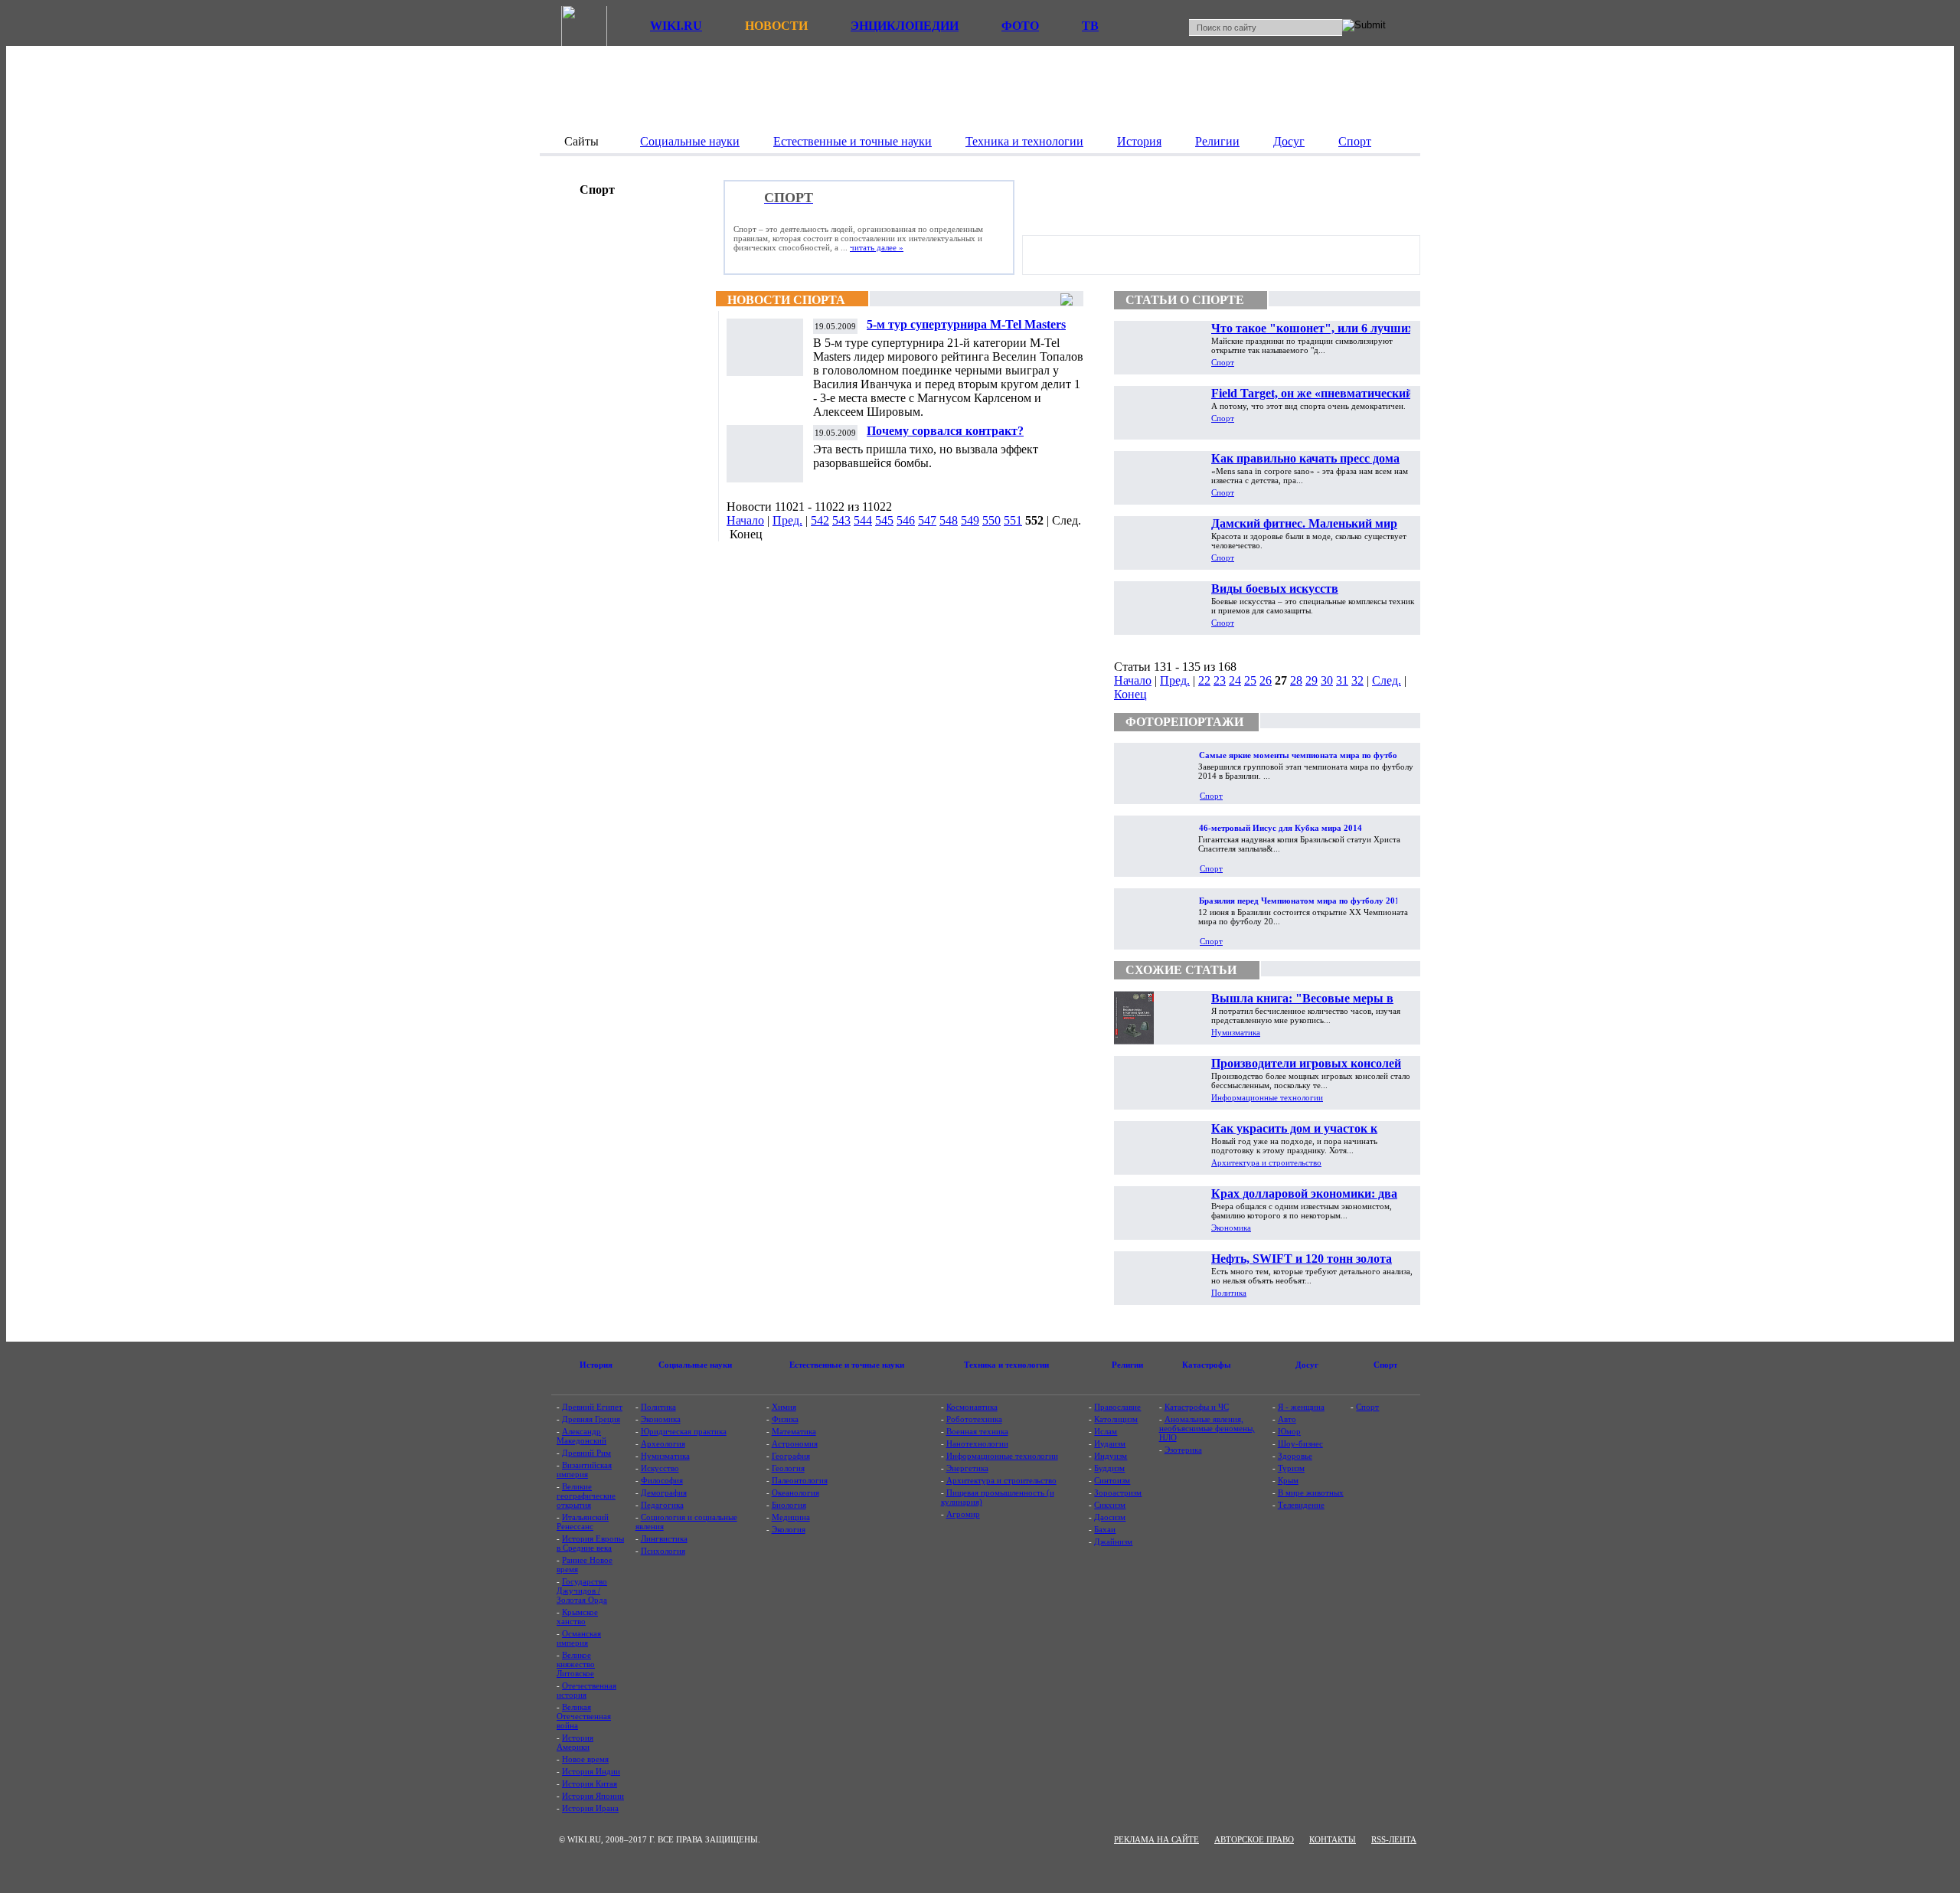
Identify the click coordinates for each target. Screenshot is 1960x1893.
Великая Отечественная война (584, 1716)
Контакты (1333, 1839)
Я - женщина (1301, 1407)
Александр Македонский (581, 1436)
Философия (662, 1480)
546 (906, 520)
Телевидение (1301, 1505)
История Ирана (590, 1808)
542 (820, 520)
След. (1387, 680)
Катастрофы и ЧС (1197, 1407)
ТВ (1090, 26)
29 (1312, 680)
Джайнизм (1113, 1542)
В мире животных (1311, 1492)
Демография (664, 1492)
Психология (663, 1551)
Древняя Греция (591, 1419)
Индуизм (1111, 1456)
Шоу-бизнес (1300, 1443)
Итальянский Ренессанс (583, 1522)
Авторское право (1254, 1839)
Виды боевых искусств (1275, 588)
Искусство (660, 1468)
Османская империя (579, 1638)
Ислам (1106, 1431)
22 (1204, 680)
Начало (745, 520)
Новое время (585, 1759)
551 (1013, 520)
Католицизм (1116, 1419)
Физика (785, 1419)
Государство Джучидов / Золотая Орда (582, 1591)
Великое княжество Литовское (576, 1664)
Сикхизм (1110, 1505)
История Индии (591, 1771)
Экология (789, 1529)
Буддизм (1109, 1468)
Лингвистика (664, 1538)
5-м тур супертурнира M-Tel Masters (966, 324)
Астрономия (795, 1443)
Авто (1287, 1419)
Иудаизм (1110, 1443)
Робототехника (974, 1419)
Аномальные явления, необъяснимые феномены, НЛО (1207, 1428)
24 (1235, 680)
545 (884, 520)
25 (1250, 680)
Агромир (963, 1514)
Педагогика (662, 1505)
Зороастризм (1118, 1492)
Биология (789, 1505)
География (791, 1456)
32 (1357, 680)
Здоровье (1295, 1456)
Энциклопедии (905, 26)
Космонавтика (972, 1407)
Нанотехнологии (977, 1443)
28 (1296, 680)
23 (1220, 680)
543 (841, 520)
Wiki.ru (676, 26)
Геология (788, 1468)
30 (1327, 680)
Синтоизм (1112, 1480)
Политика (1229, 1293)
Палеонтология (800, 1480)
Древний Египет (592, 1407)
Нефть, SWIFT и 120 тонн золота (1302, 1259)
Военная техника (977, 1431)
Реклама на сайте (1156, 1839)
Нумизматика (1236, 1032)
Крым (1288, 1480)
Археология (663, 1443)
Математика (794, 1431)
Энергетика (967, 1468)
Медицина (791, 1517)
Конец (1130, 694)
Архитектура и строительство (1266, 1162)
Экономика (1231, 1228)
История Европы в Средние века (590, 1543)
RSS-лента (1394, 1839)
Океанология (795, 1492)
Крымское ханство (577, 1617)
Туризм (1291, 1468)
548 (949, 520)
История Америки (575, 1742)
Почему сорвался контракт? (945, 431)
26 (1266, 680)
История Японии (593, 1796)
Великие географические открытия (586, 1496)
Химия (784, 1407)
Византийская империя (584, 1470)
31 (1342, 680)
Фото (1020, 26)
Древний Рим (586, 1453)
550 (991, 520)
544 (863, 520)
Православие (1117, 1407)
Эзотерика (1183, 1450)
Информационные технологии (1267, 1097)
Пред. (787, 520)
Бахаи (1105, 1529)
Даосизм (1110, 1517)
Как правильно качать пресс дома (1305, 458)
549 (970, 520)
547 (927, 520)
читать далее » (877, 247)
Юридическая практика (684, 1431)
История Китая (590, 1783)
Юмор (1289, 1431)
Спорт (1223, 362)
